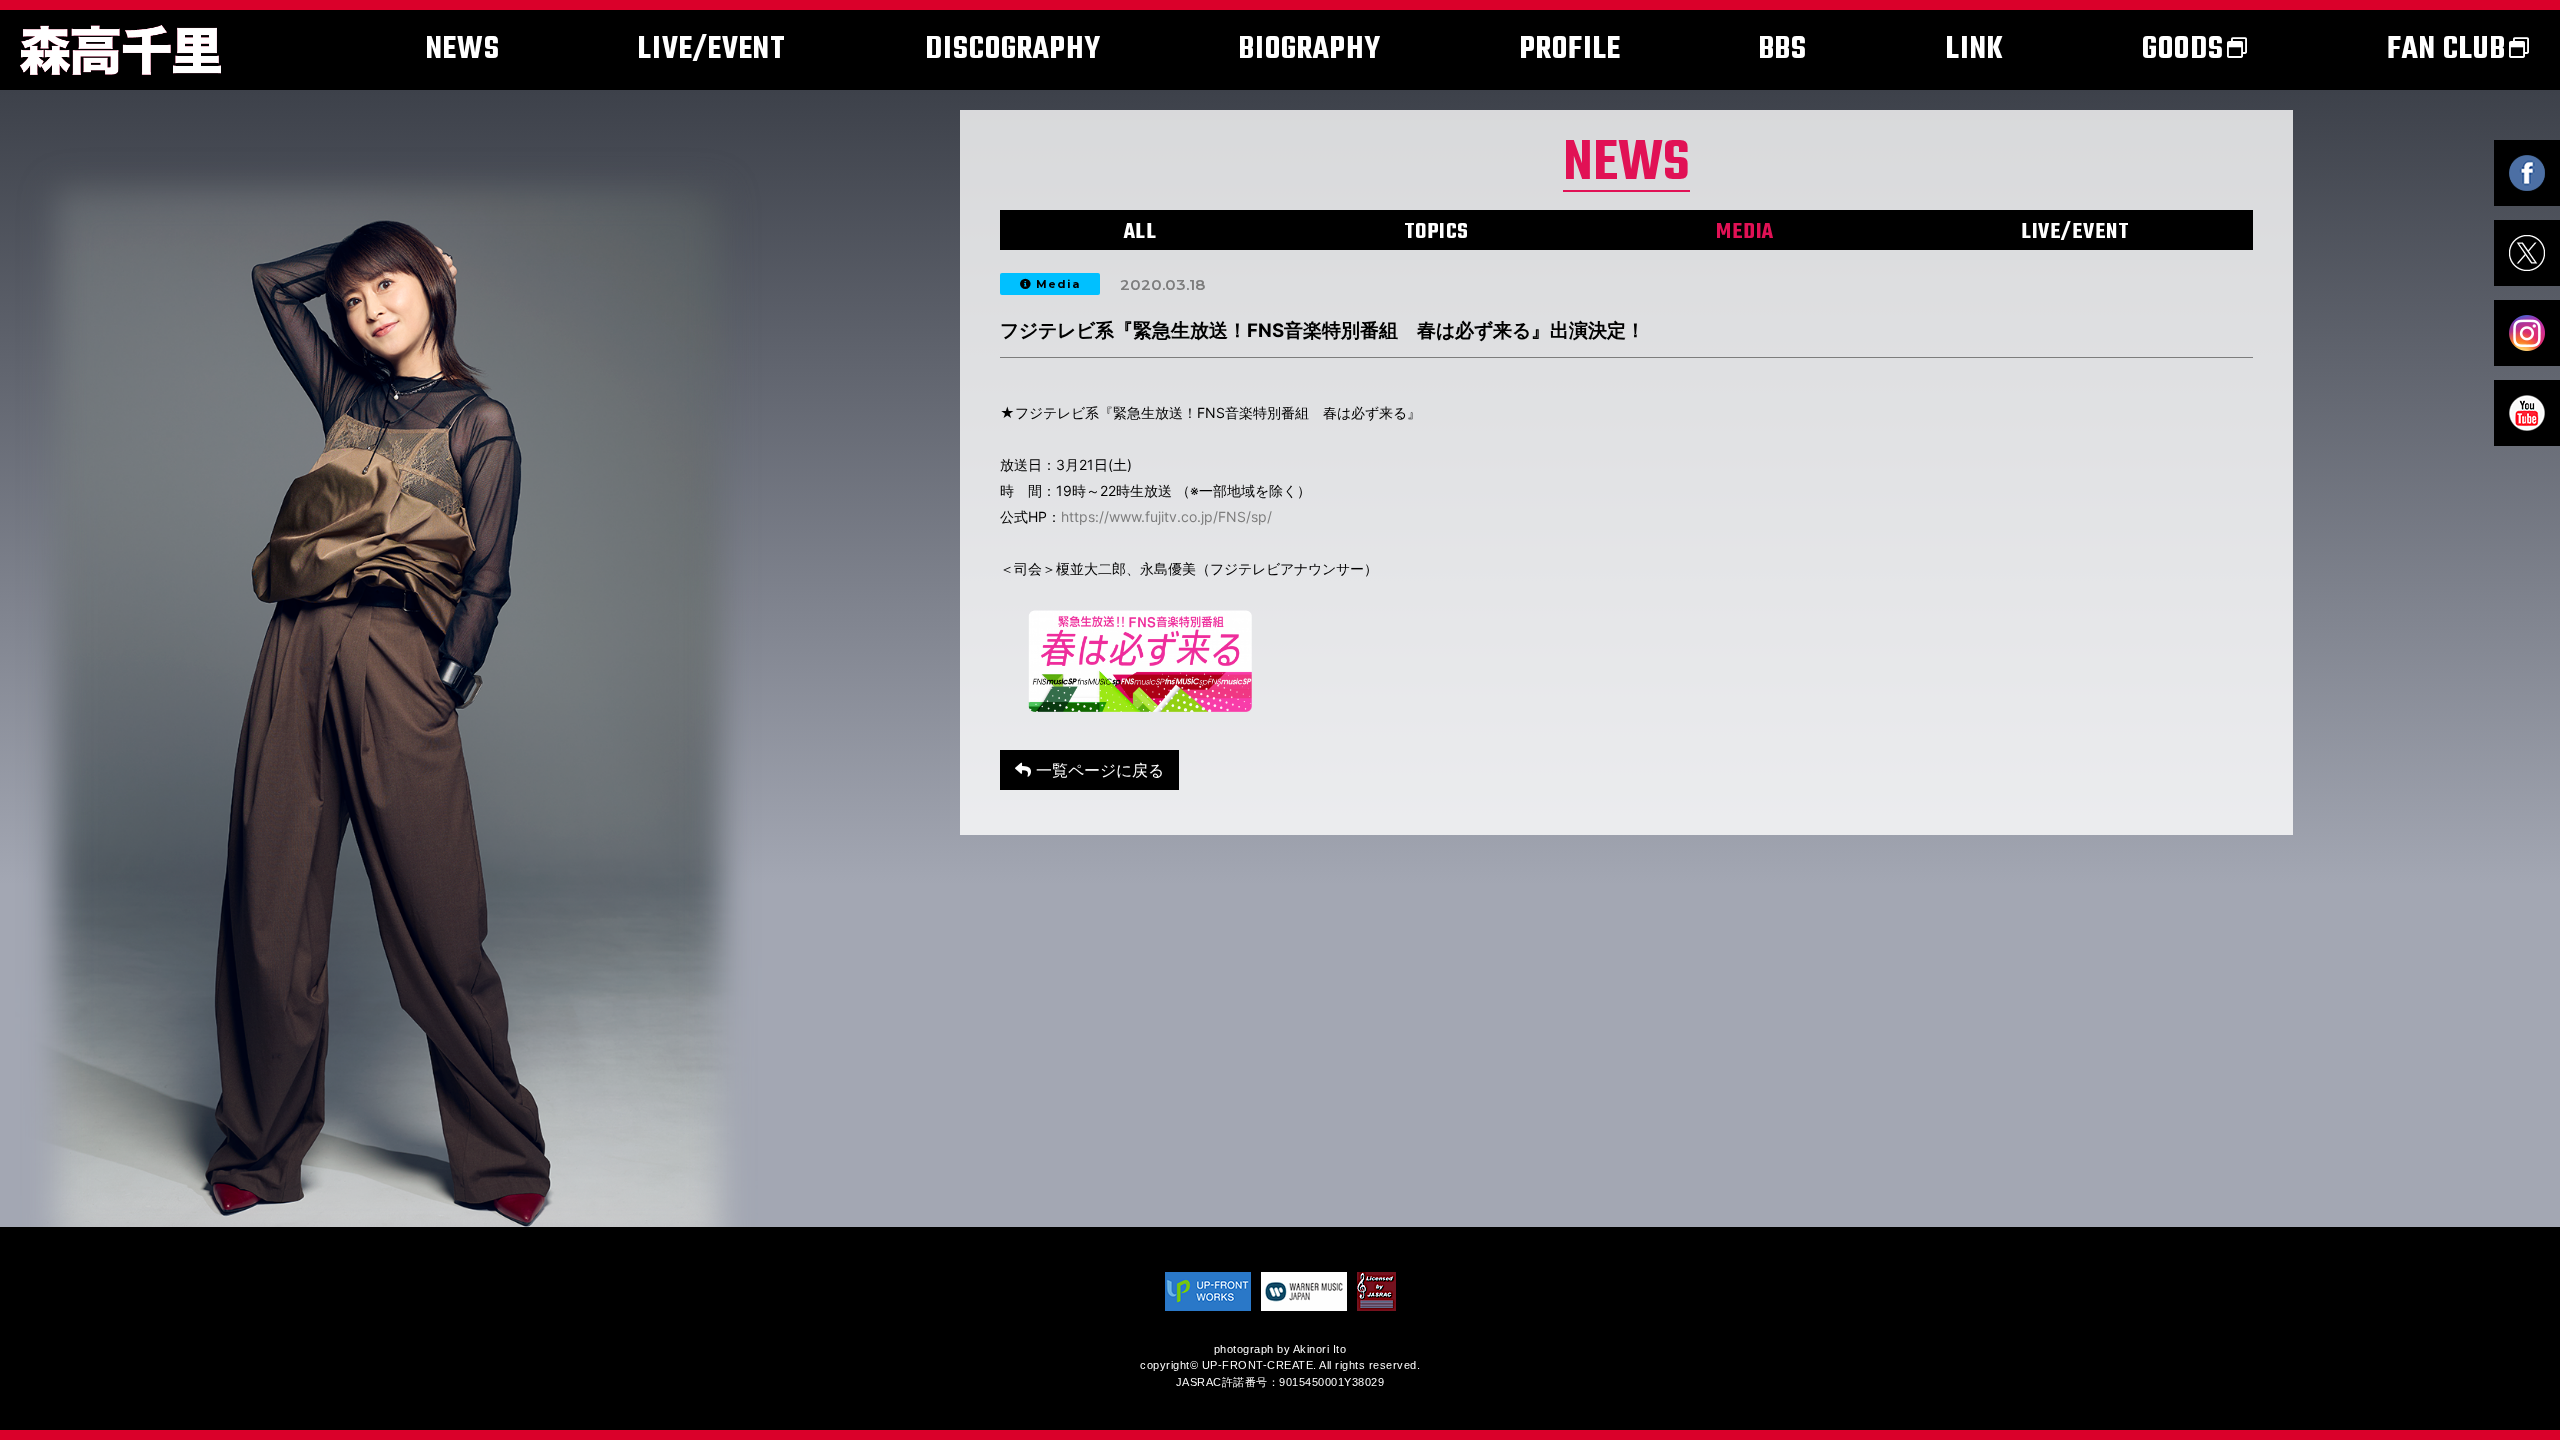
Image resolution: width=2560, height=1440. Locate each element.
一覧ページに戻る (1097, 770)
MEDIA (1745, 232)
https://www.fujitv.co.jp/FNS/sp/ (1166, 516)
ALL (1140, 232)
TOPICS (1436, 232)
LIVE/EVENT (2075, 232)
